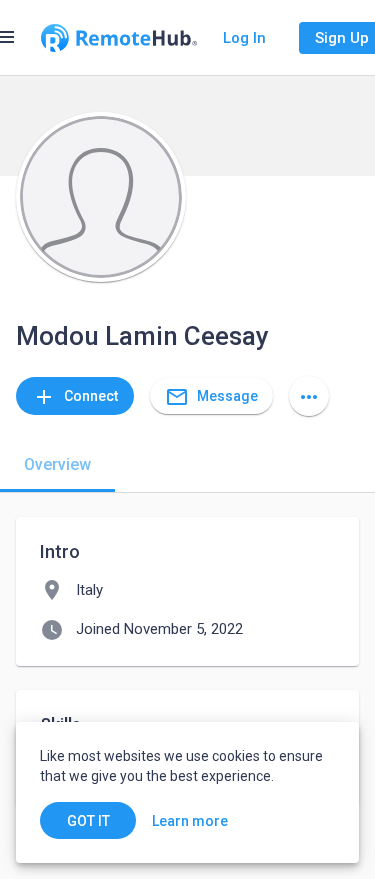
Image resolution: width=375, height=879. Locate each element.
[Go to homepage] (119, 38)
